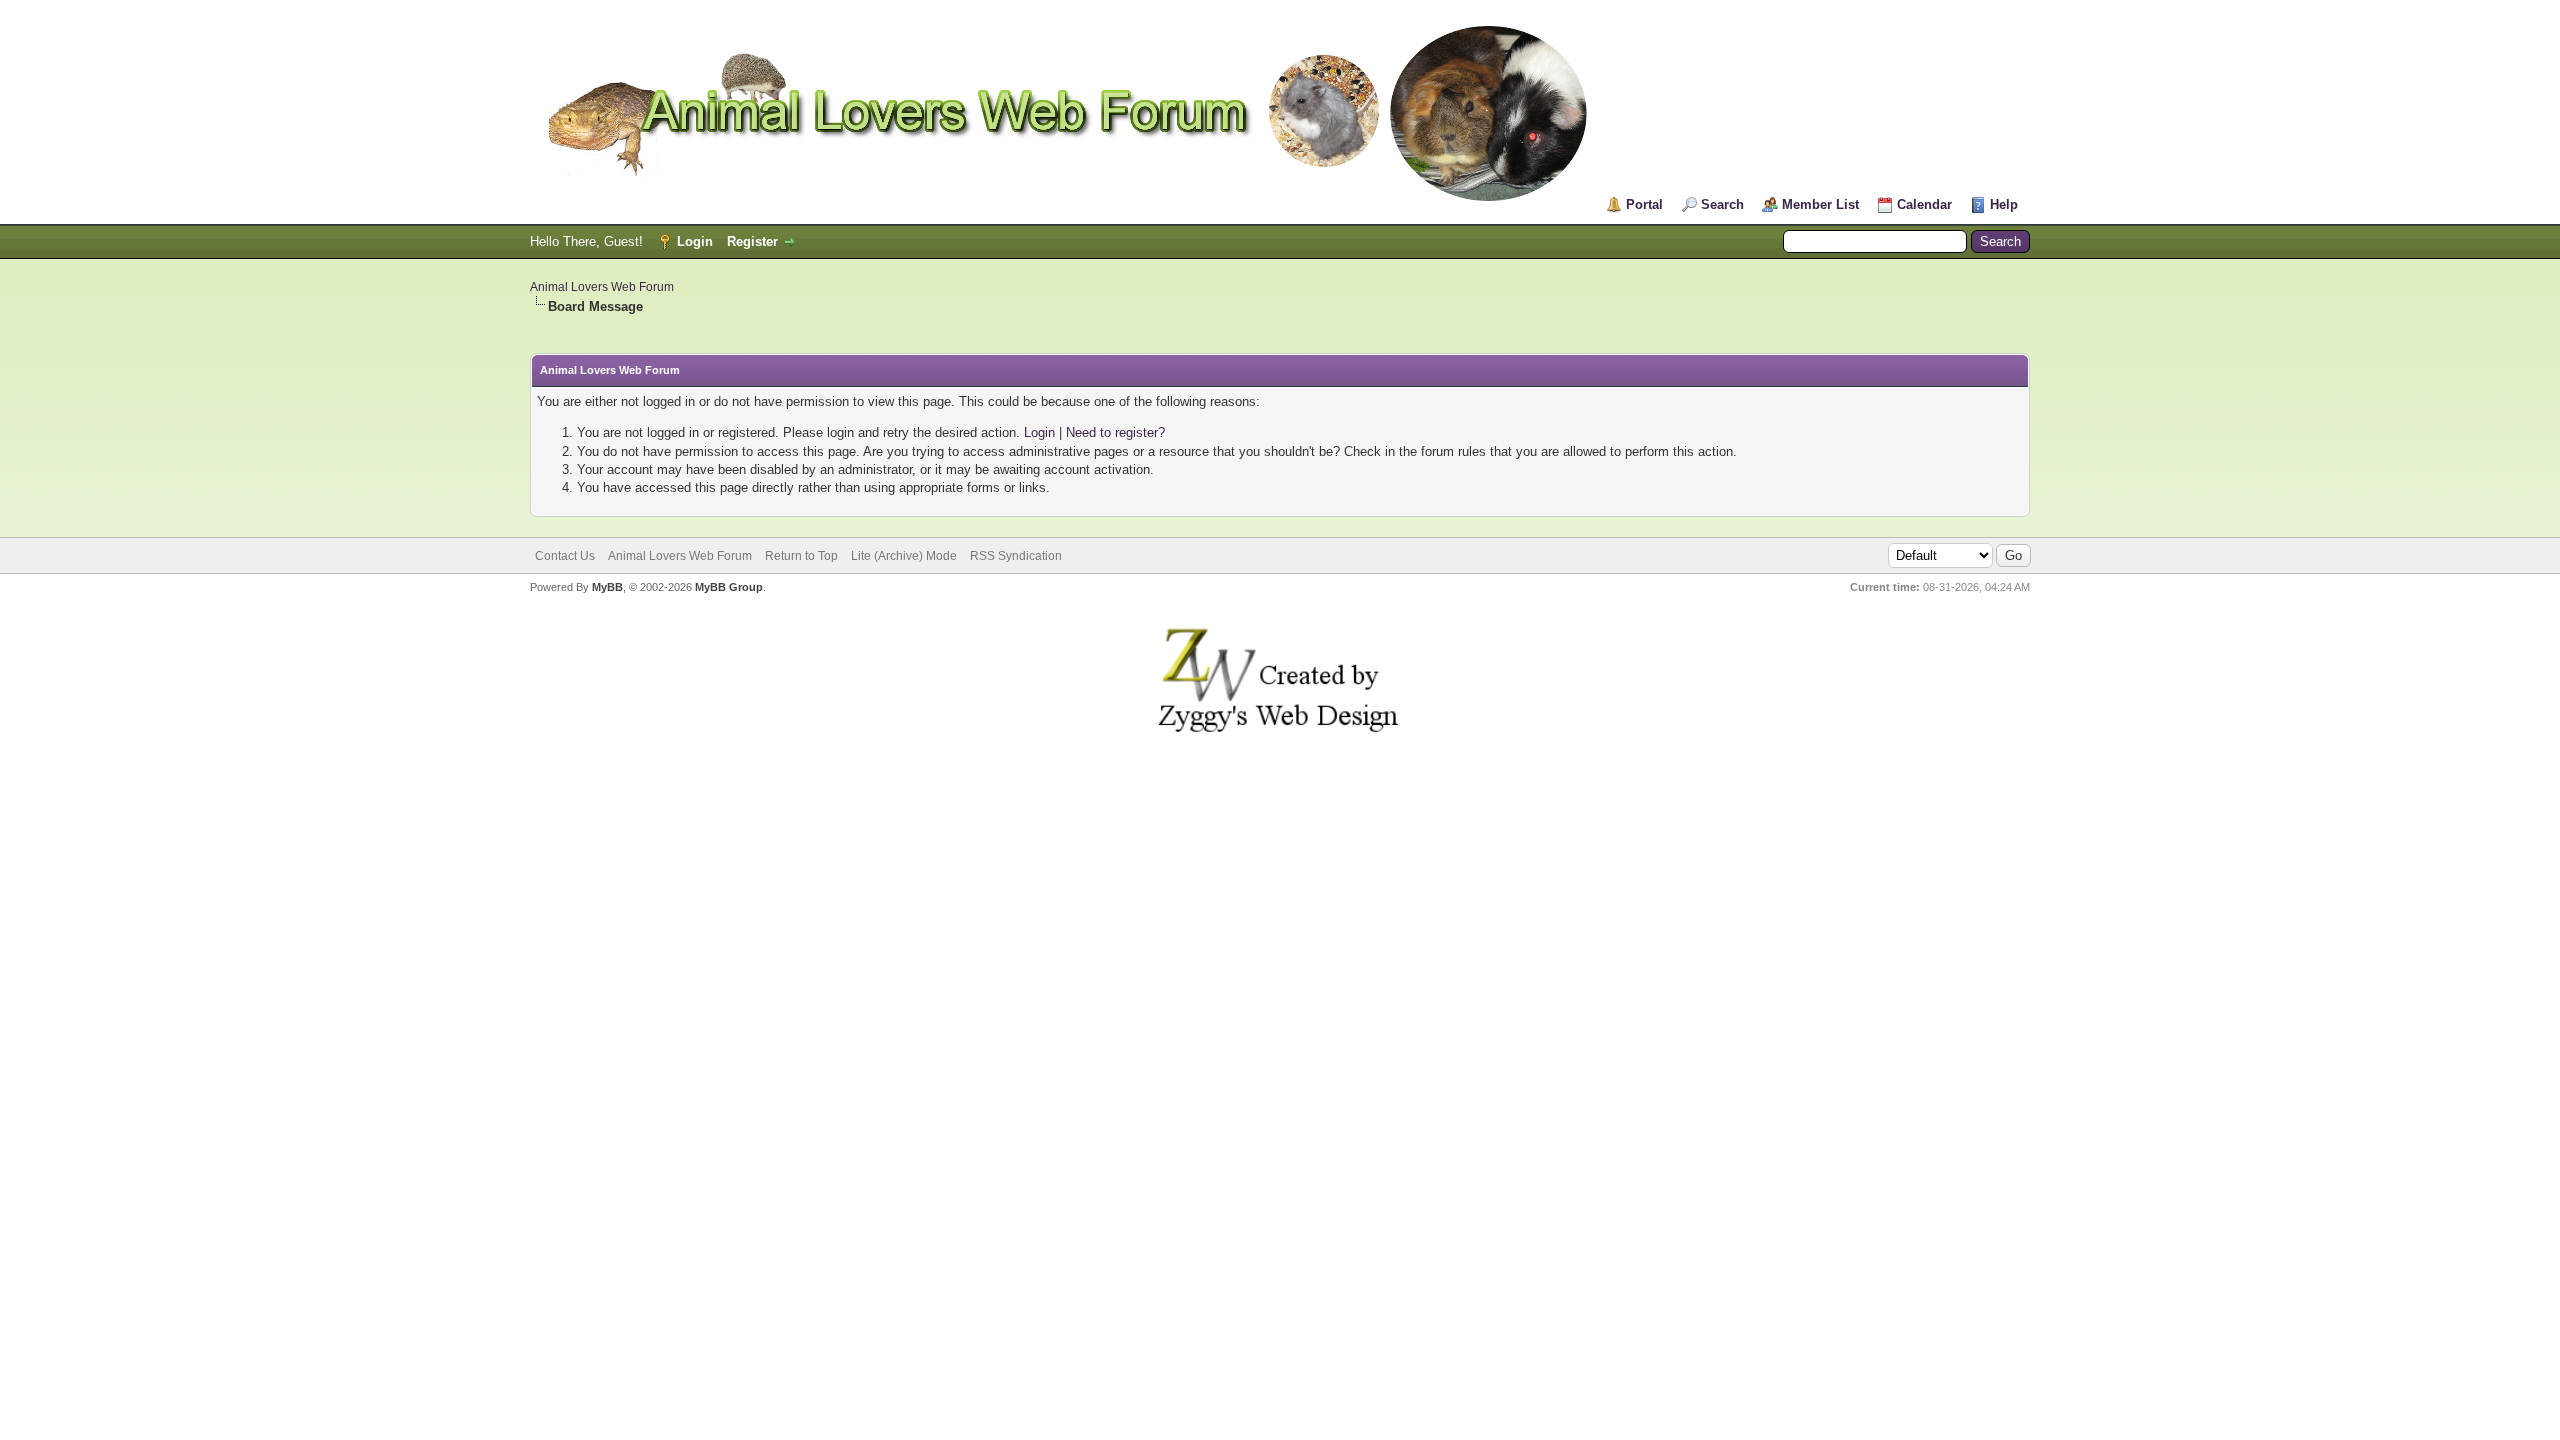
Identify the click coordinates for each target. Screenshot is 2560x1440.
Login (695, 241)
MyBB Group (729, 587)
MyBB (607, 587)
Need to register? (1115, 432)
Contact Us (565, 556)
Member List (1820, 204)
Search (1722, 204)
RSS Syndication (1016, 556)
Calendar (1924, 204)
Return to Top (801, 556)
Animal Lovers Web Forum (602, 287)
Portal (1644, 204)
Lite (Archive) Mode (904, 556)
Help (2004, 204)
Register (752, 241)
